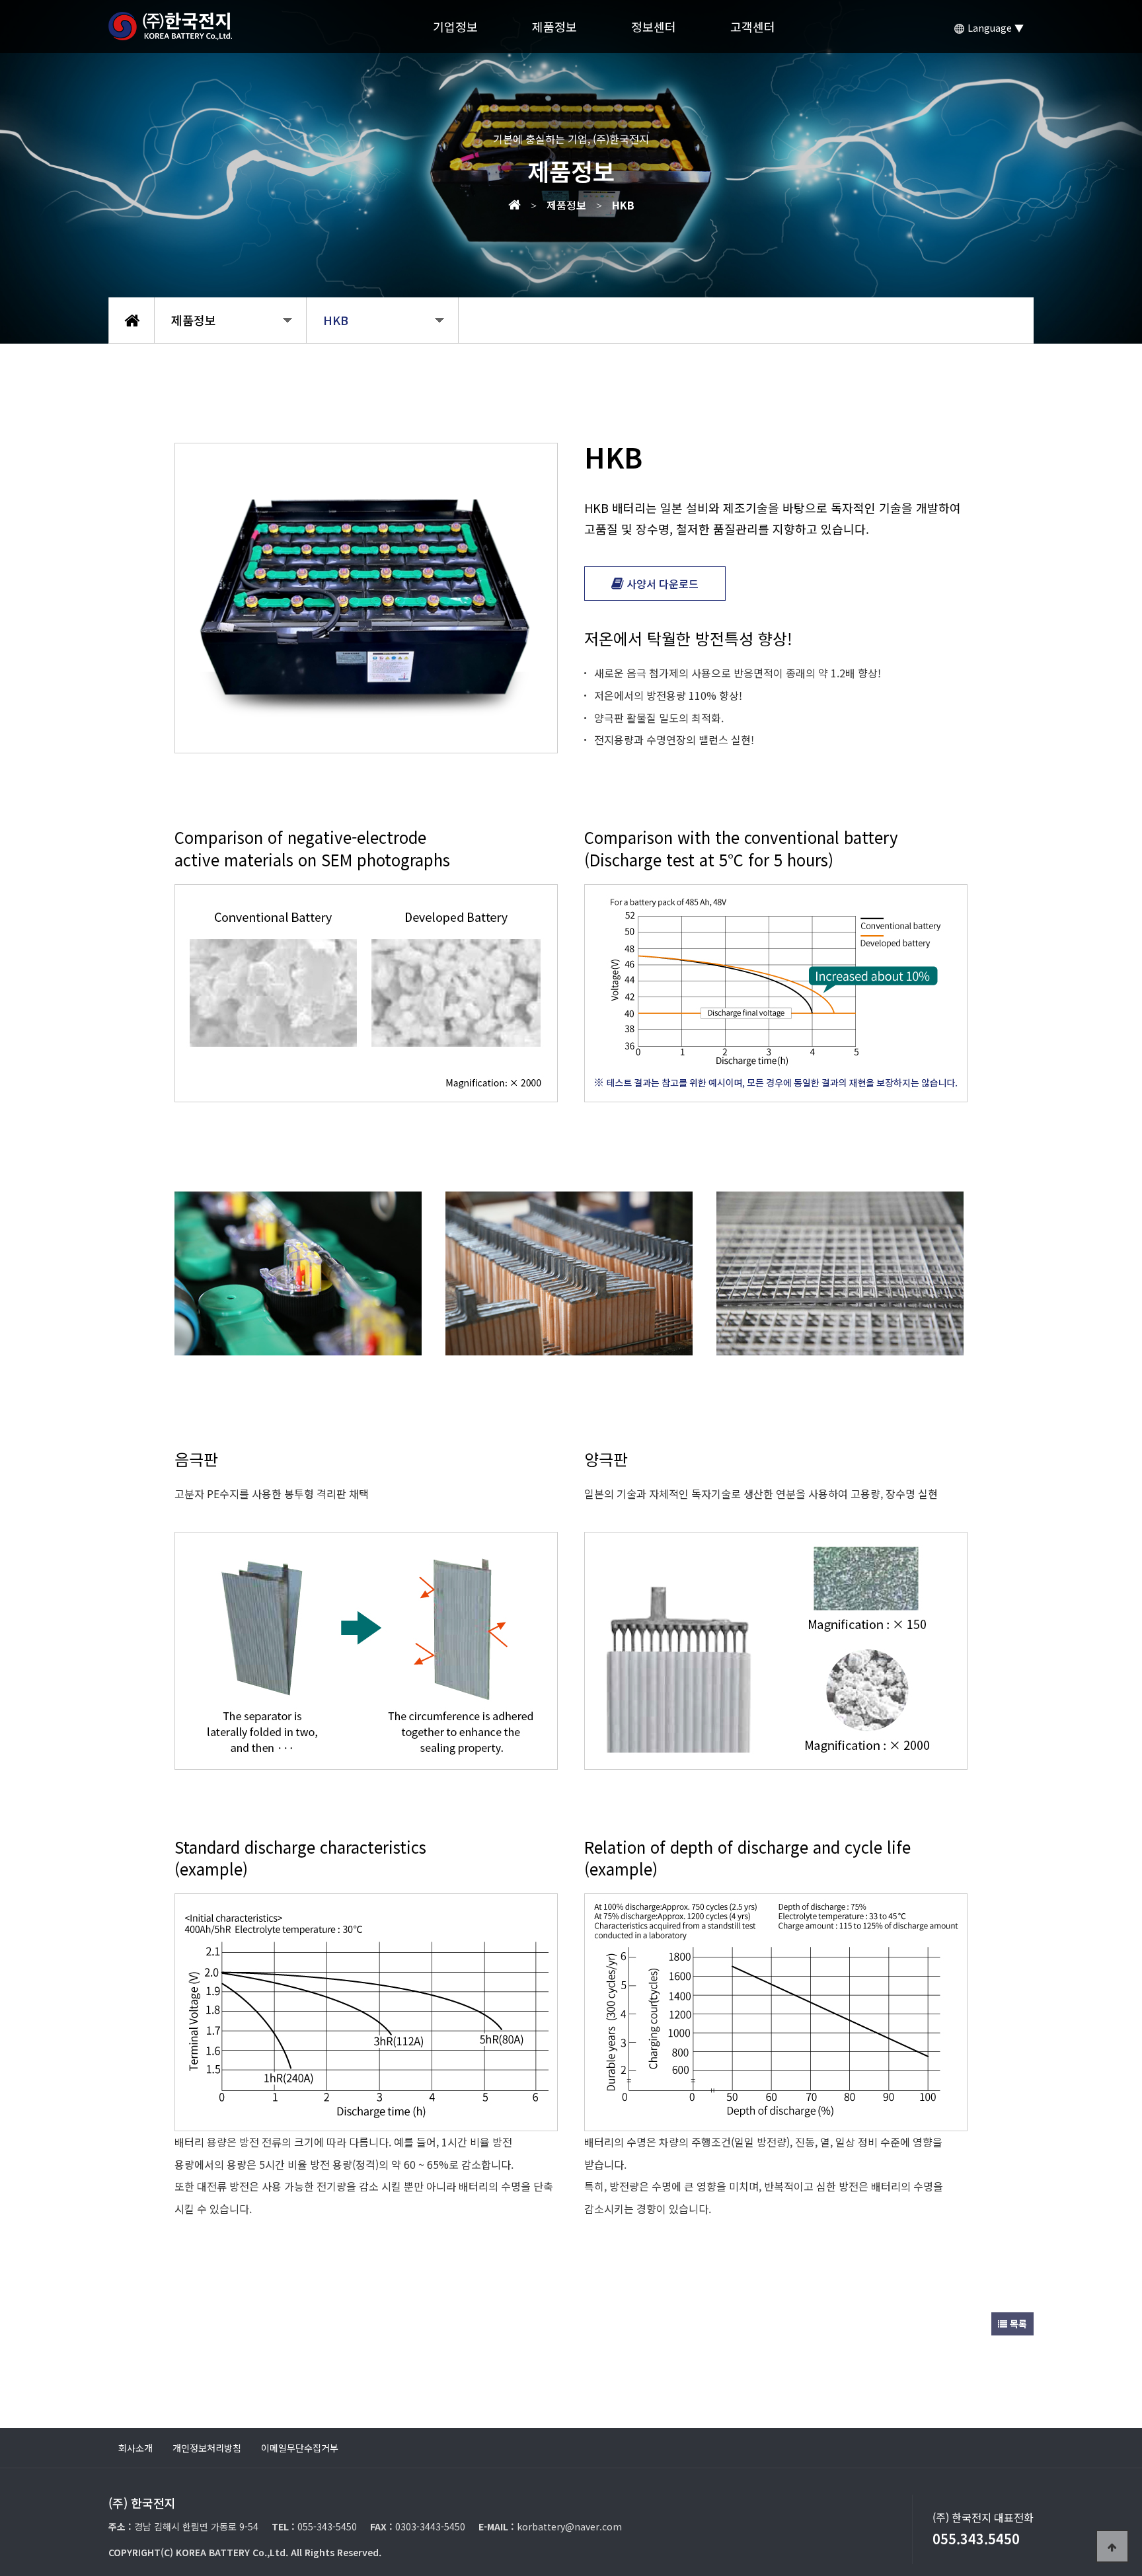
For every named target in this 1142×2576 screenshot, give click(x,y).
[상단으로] (1112, 2546)
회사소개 (135, 2448)
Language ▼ (994, 28)
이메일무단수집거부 (300, 2448)
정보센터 (654, 26)
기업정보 (455, 26)
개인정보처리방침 (207, 2448)
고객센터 (753, 26)
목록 (1017, 2324)
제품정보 (554, 26)
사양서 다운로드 (661, 584)
